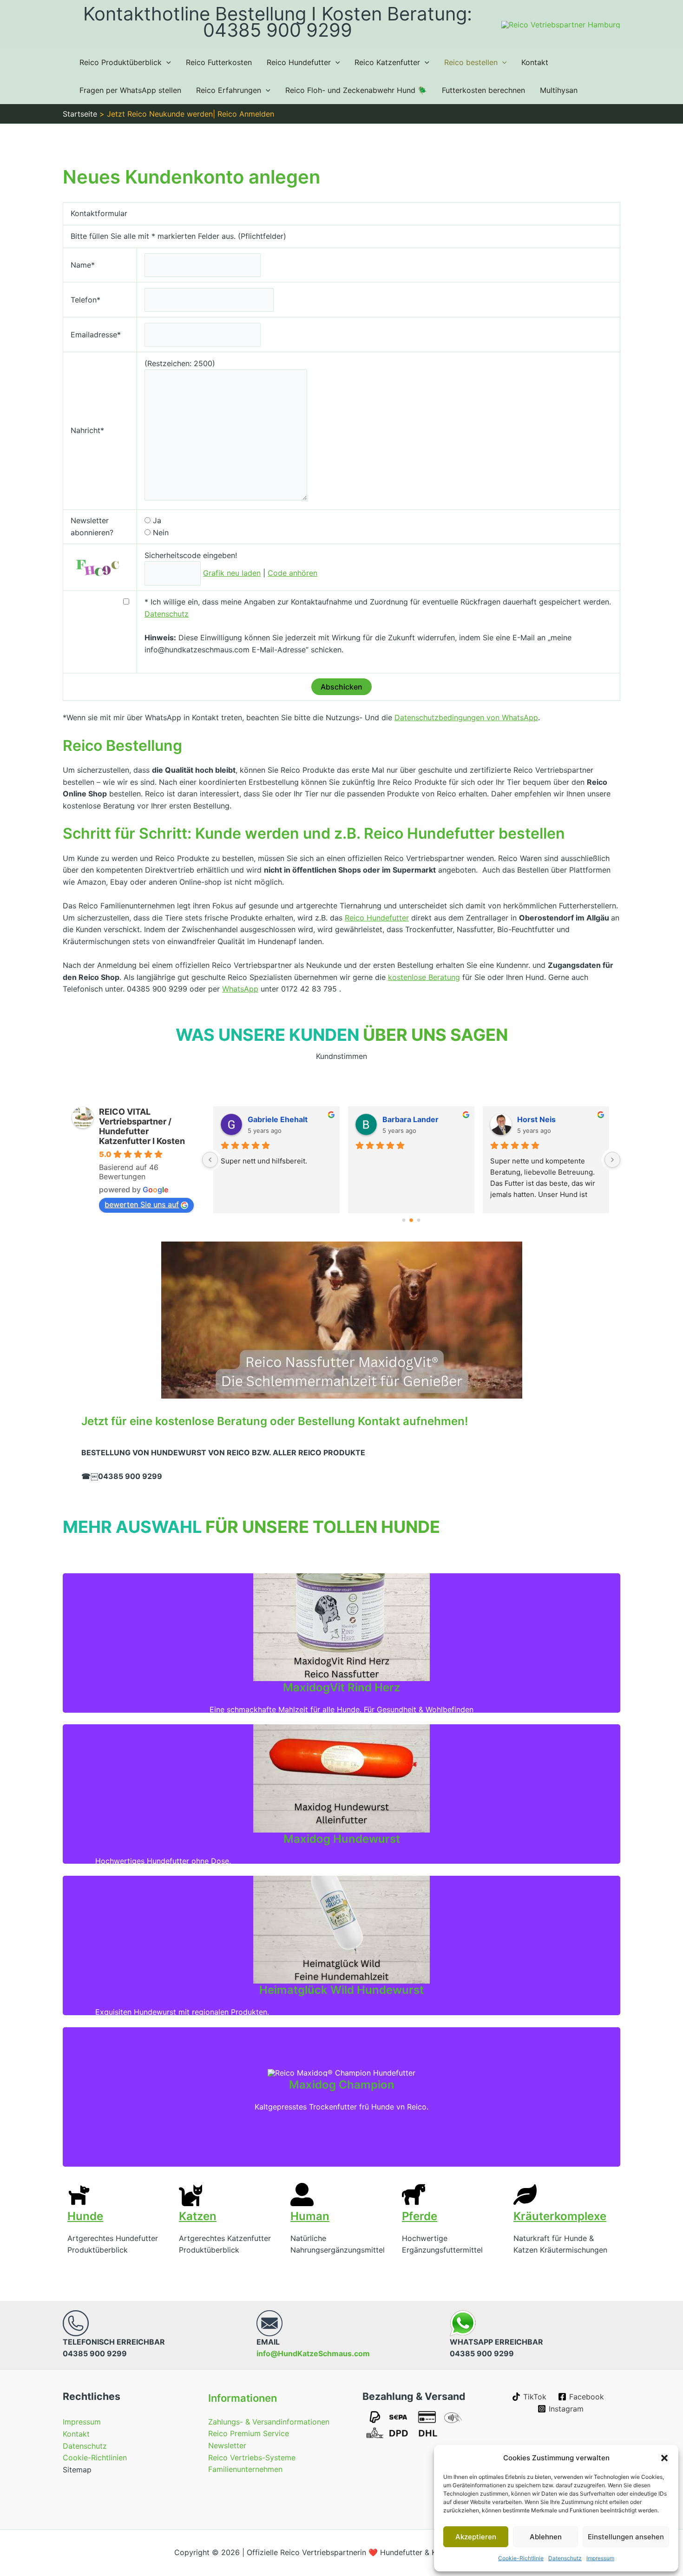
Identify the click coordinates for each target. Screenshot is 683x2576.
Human (310, 2216)
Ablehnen (546, 2537)
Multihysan (559, 90)
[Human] (302, 2195)
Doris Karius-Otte (280, 1119)
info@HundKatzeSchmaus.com (313, 2353)
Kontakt (535, 62)
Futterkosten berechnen (483, 90)
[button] (664, 2458)
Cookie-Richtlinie (521, 2558)
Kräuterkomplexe (560, 2216)
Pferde (420, 2216)
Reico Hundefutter (299, 62)
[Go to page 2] (419, 1220)
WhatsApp (240, 989)
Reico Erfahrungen (229, 90)
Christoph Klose (412, 1119)
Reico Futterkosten (219, 62)
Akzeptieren (476, 2537)
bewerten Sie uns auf (142, 1204)
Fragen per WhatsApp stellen (130, 90)
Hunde (85, 2216)
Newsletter (227, 2445)
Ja (157, 520)
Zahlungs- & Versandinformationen (269, 2422)
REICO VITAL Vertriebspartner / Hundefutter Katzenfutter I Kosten (142, 1126)
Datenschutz (565, 2558)
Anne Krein (538, 1119)
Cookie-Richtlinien (95, 2458)
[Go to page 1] (411, 1220)
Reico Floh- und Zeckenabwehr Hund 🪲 (356, 90)
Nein (161, 532)
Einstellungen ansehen (626, 2537)
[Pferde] (414, 2195)
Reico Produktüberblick (121, 62)
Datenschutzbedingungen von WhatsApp (466, 717)
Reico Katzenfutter (387, 62)
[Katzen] (190, 2195)
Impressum (600, 2558)
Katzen (198, 2216)
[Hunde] (79, 2195)
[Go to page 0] (404, 1220)
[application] (166, 62)
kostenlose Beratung (424, 977)
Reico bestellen (471, 62)
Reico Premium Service (249, 2433)
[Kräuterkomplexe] (525, 2195)
